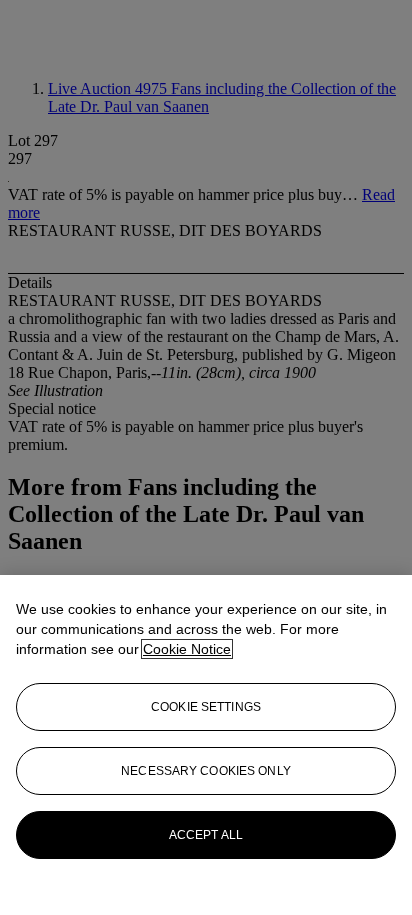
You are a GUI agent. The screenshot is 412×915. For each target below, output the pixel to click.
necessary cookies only (206, 771)
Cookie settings (206, 707)
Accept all (206, 835)
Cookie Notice (187, 649)
